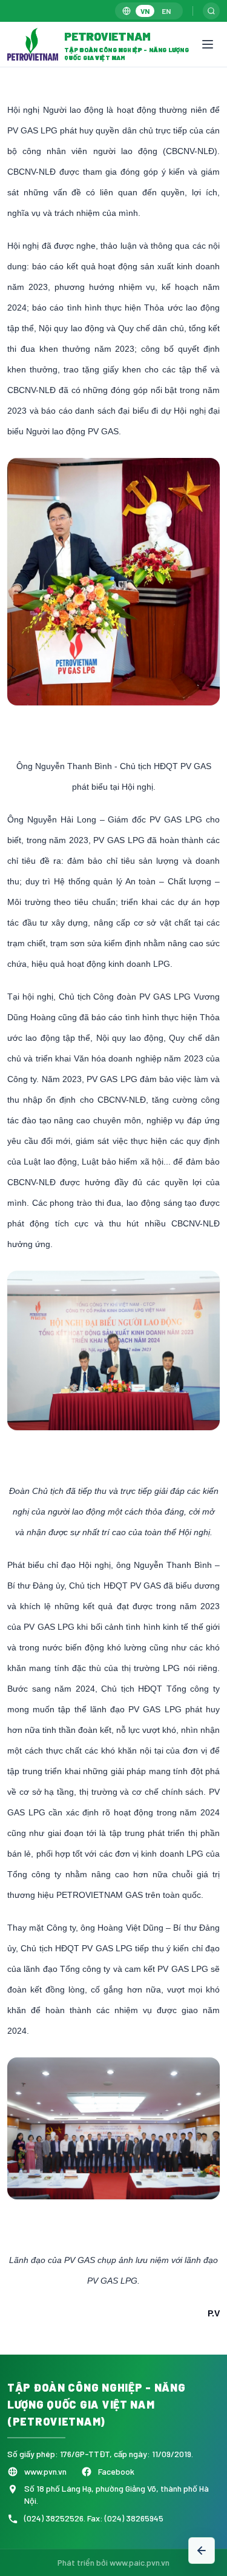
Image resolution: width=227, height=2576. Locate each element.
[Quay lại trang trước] (202, 2551)
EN (166, 11)
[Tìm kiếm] (211, 11)
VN (145, 11)
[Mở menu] (208, 44)
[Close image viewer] (200, 85)
